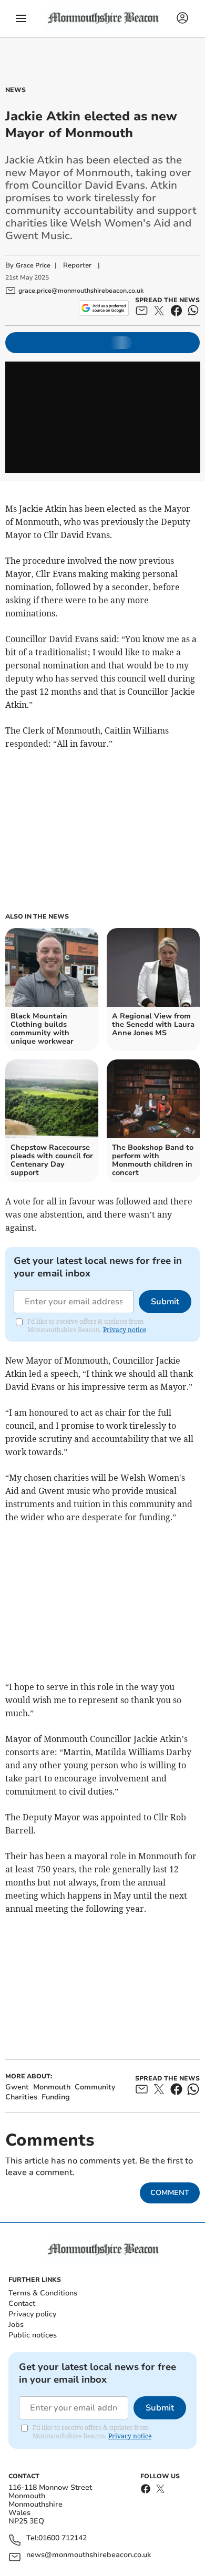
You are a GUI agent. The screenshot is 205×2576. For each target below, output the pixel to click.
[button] (21, 18)
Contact (22, 2304)
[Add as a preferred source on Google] (104, 308)
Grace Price (33, 265)
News (16, 90)
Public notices (33, 2335)
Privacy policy (32, 2314)
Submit (165, 1302)
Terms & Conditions (43, 2293)
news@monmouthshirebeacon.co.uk (89, 2555)
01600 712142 (63, 2538)
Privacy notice (125, 1330)
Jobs (16, 2325)
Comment (170, 2193)
